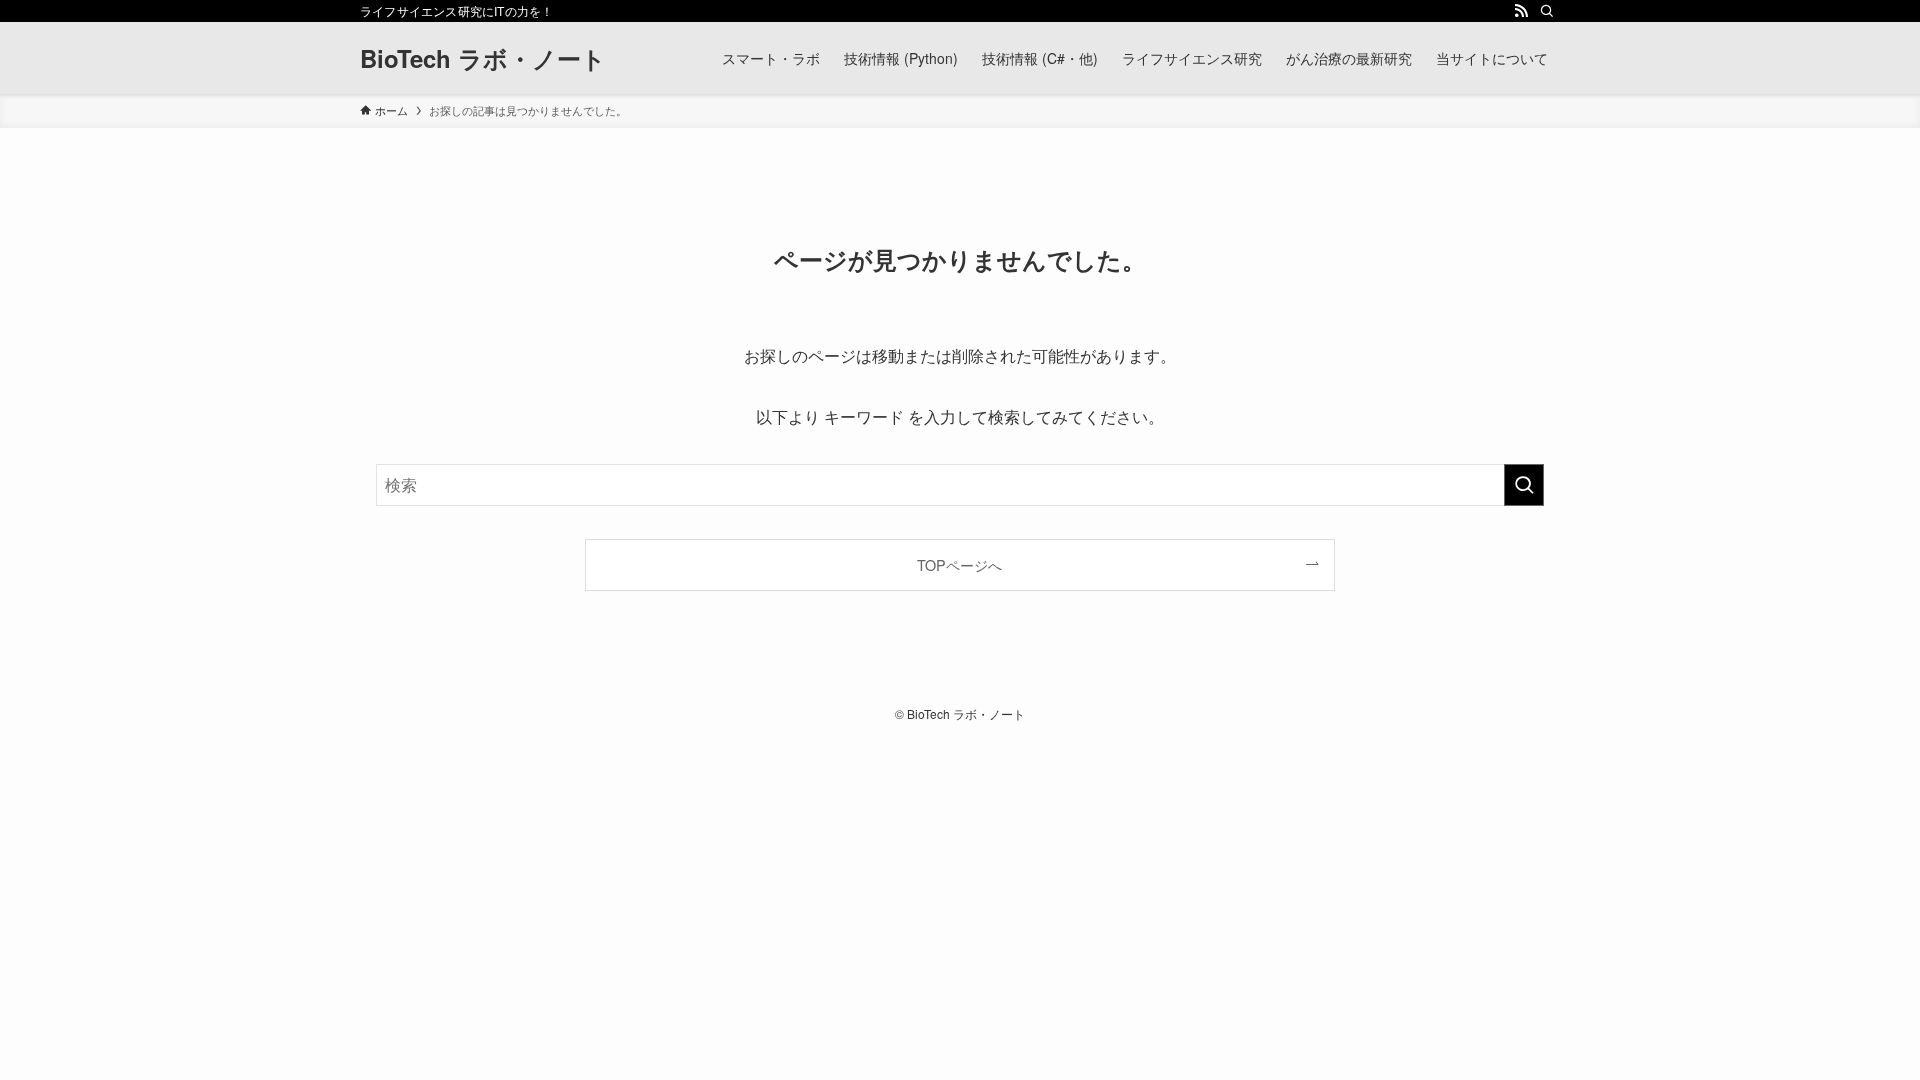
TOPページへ (959, 564)
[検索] (1547, 11)
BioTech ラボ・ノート (483, 58)
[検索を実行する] (1524, 485)
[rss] (1521, 11)
